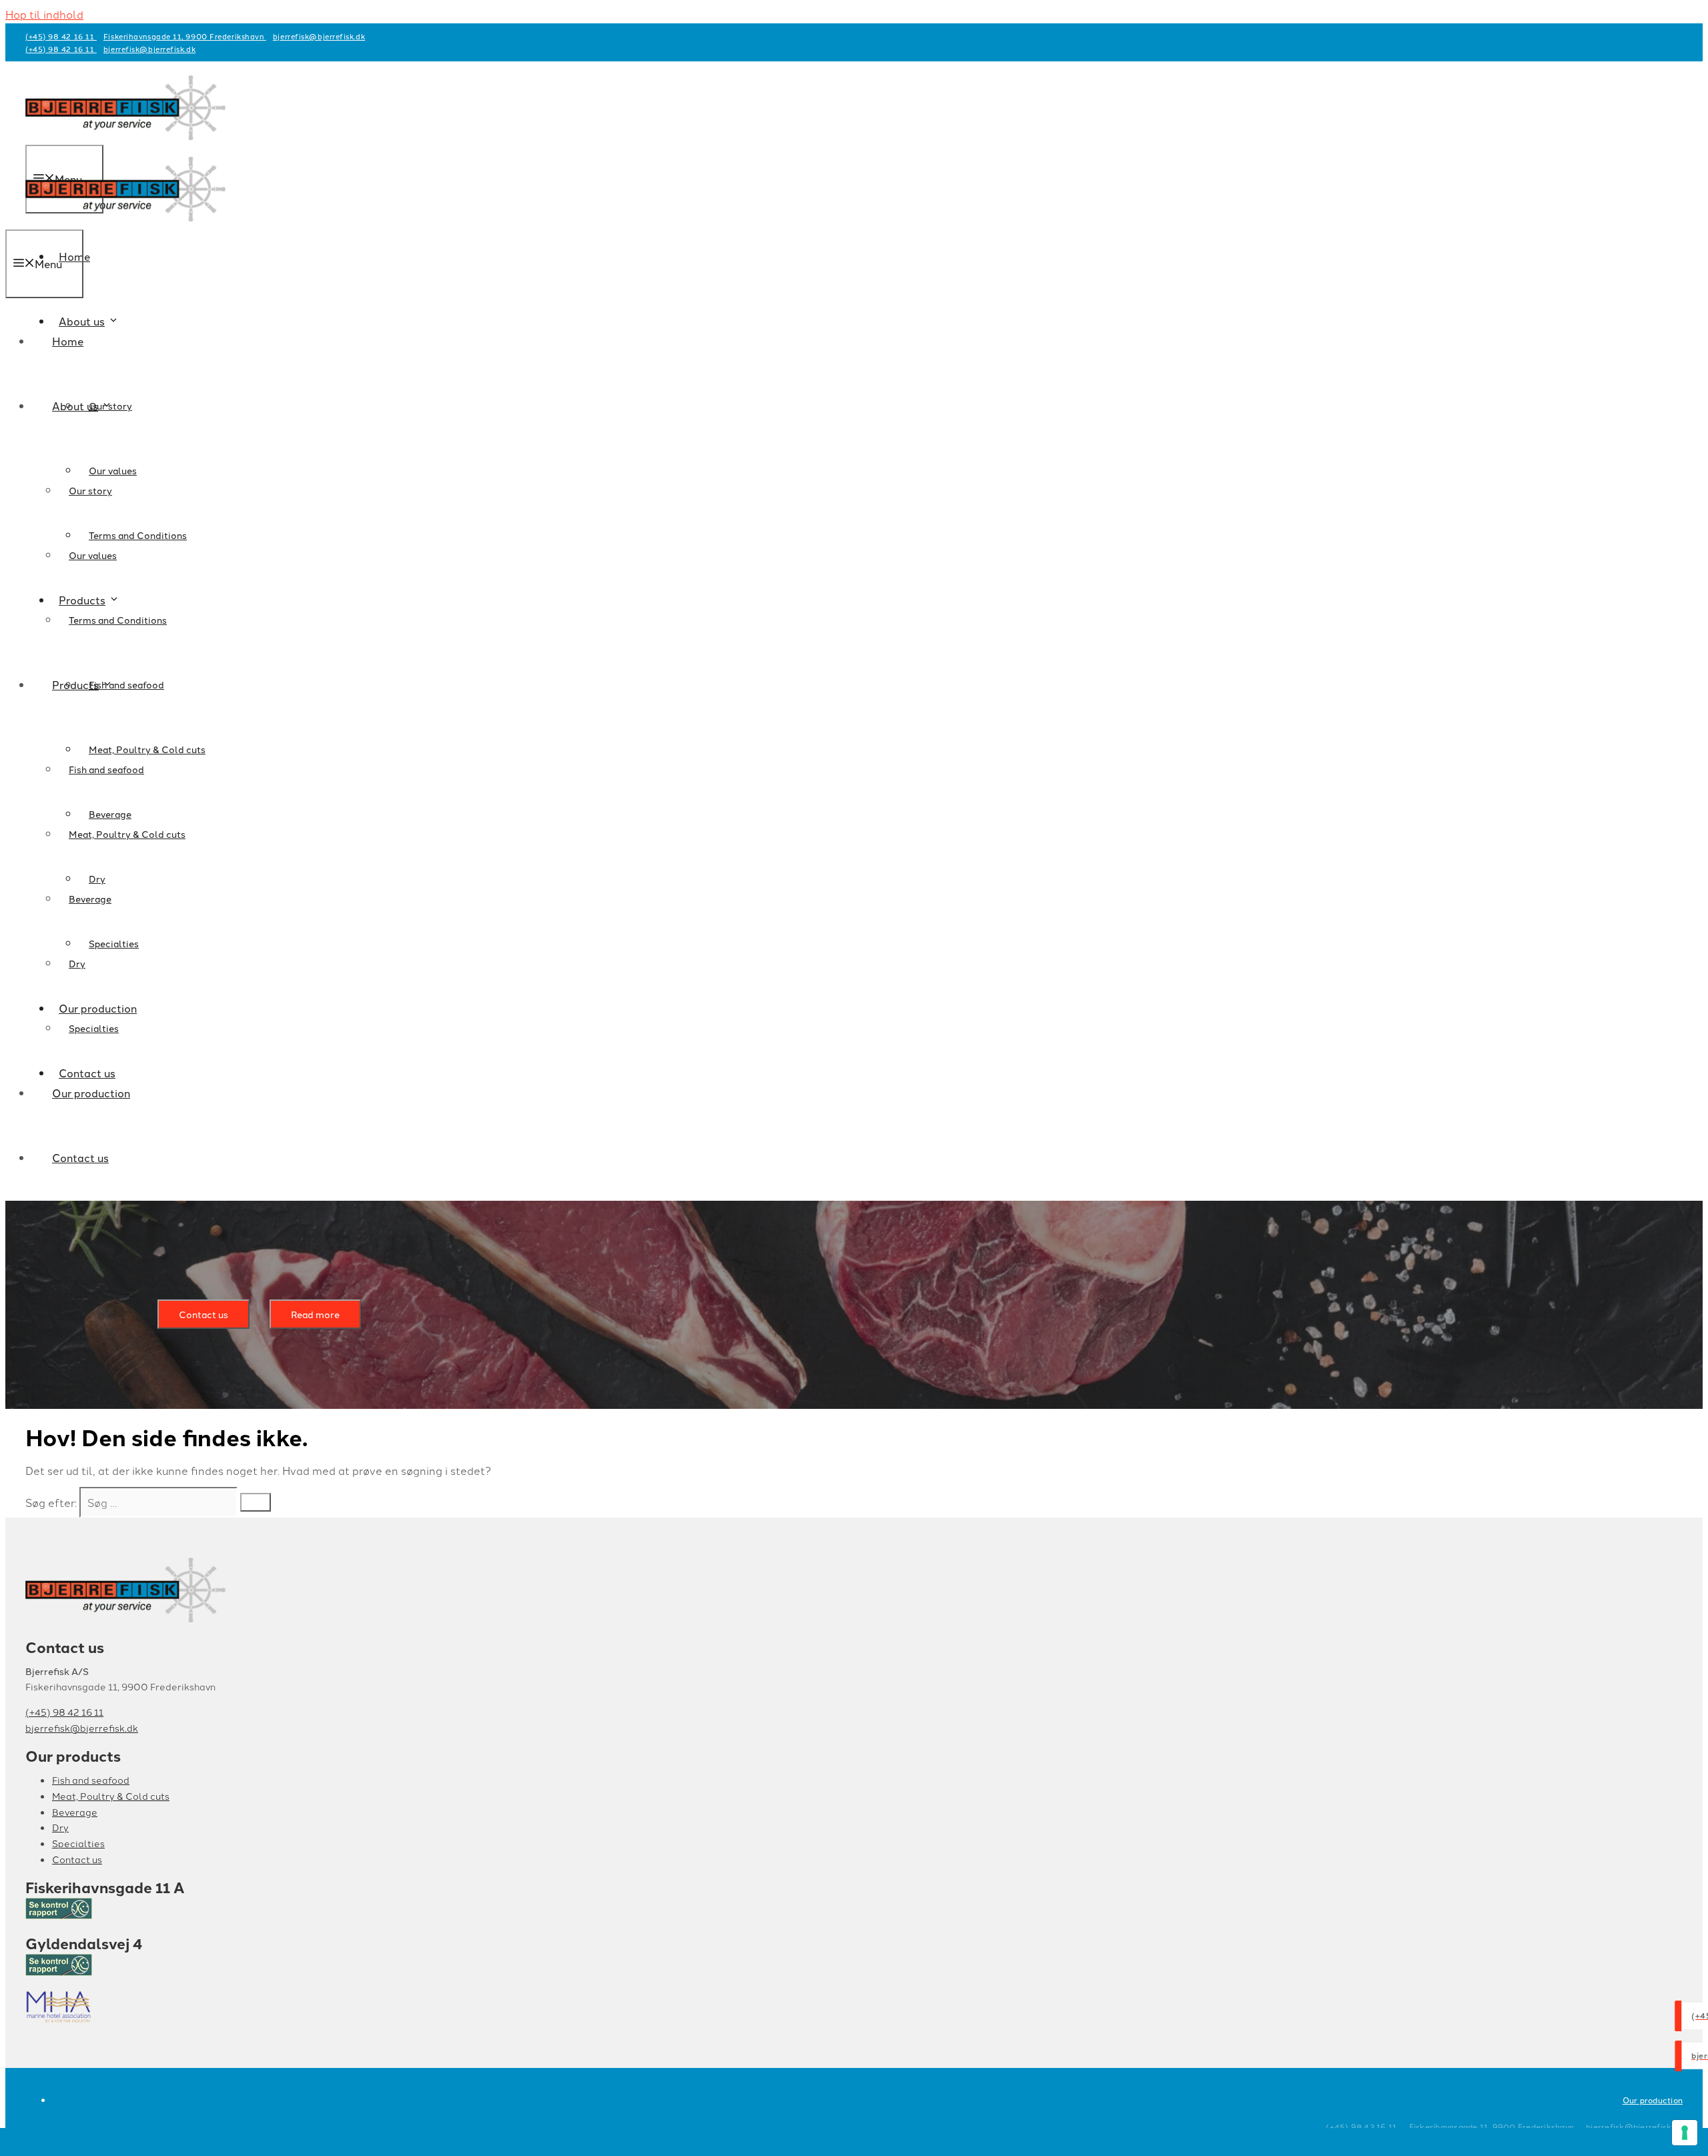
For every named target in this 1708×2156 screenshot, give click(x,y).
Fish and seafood (106, 769)
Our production (91, 1093)
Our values (93, 555)
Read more (315, 1314)
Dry (77, 963)
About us (75, 406)
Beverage (90, 899)
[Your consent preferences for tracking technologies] (1685, 2133)
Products (75, 684)
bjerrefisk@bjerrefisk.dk (319, 36)
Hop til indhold (44, 14)
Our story (90, 490)
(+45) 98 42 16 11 (61, 36)
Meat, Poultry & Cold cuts (127, 834)
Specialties (114, 943)
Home (68, 341)
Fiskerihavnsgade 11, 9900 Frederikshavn (185, 36)
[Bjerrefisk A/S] (125, 220)
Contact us (80, 1157)
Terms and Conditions (138, 535)
